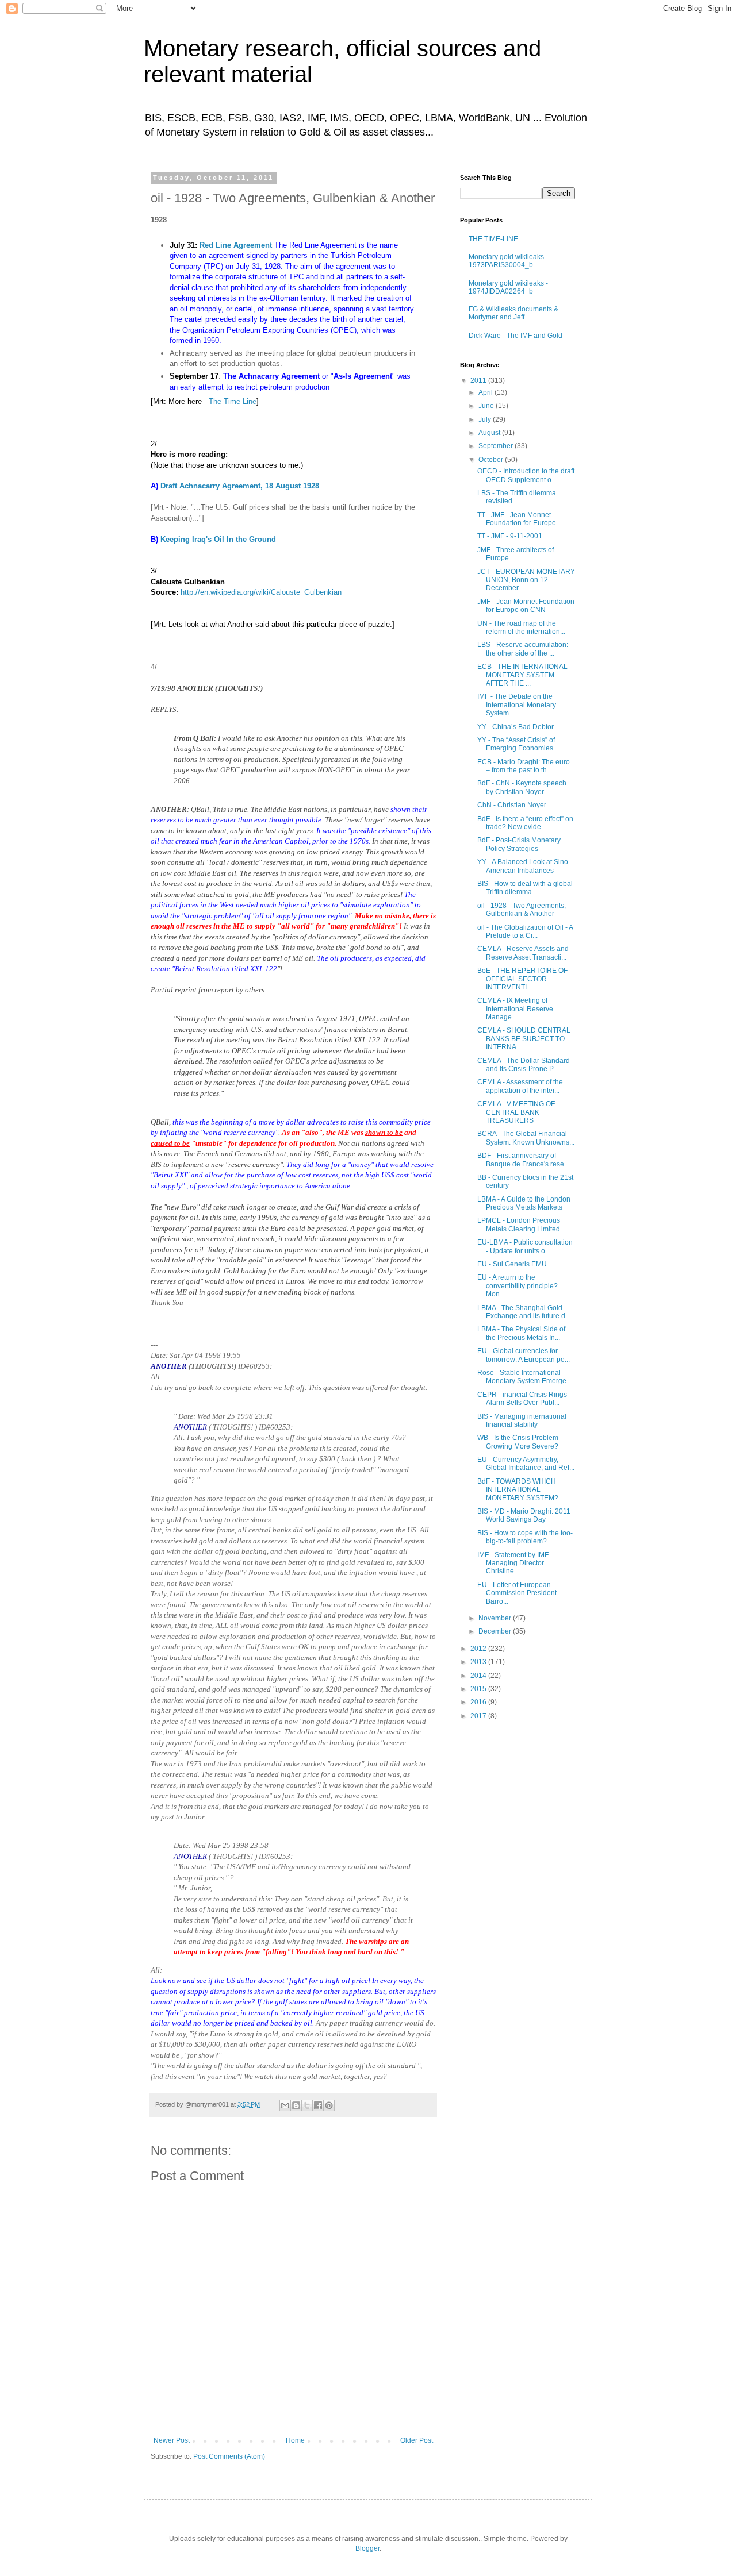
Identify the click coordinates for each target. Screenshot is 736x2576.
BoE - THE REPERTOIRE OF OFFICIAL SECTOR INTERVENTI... (522, 979)
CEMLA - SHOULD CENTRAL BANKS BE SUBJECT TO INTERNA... (524, 1039)
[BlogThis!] (296, 2105)
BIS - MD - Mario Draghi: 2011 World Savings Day (524, 1515)
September (497, 446)
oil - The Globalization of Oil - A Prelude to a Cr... (525, 931)
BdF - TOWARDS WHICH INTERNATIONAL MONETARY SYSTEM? (518, 1490)
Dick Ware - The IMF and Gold (515, 336)
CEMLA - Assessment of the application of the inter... (520, 1086)
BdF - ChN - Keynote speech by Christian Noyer (522, 787)
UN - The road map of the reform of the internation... (521, 627)
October (492, 460)
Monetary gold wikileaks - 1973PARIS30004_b (508, 261)
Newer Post (172, 2440)
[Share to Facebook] (318, 2105)
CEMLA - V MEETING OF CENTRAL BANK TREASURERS (516, 1112)
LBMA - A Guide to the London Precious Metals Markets (524, 1203)
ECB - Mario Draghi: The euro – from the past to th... (524, 766)
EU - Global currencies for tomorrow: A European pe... (524, 1355)
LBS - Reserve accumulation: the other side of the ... (523, 649)
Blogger (367, 2548)
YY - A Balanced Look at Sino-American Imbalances (524, 866)
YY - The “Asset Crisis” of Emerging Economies (516, 744)
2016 (479, 1702)
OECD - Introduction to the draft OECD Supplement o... (526, 475)
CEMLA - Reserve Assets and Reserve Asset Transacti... (523, 953)
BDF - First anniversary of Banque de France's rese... (523, 1160)
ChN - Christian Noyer (512, 805)
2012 (479, 1649)
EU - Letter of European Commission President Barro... (517, 1593)
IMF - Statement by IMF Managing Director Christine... (513, 1563)
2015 (479, 1689)
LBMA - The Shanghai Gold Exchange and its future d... (524, 1312)
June (487, 406)
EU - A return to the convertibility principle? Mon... (517, 1286)
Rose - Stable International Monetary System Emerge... (524, 1377)
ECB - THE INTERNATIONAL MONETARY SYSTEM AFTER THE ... (522, 675)
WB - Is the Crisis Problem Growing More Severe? (518, 1442)
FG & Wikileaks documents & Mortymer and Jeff (513, 313)
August (490, 433)
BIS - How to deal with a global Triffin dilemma (525, 888)
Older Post (417, 2440)
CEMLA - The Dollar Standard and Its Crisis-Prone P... (524, 1065)
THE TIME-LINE (493, 239)
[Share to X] (307, 2105)
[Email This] (285, 2105)
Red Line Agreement (236, 245)
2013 (479, 1662)
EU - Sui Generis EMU (512, 1264)
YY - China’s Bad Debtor (515, 727)
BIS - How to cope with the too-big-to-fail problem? (525, 1537)
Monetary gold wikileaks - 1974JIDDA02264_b (508, 287)
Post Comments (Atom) (229, 2456)
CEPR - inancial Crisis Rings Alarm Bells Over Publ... (522, 1399)
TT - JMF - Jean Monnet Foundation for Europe (517, 519)
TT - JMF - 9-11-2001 (510, 536)
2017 (479, 1716)
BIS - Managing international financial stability (522, 1420)
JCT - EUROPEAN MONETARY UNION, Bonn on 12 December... (526, 580)
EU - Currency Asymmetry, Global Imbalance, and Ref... (526, 1464)
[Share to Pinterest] (329, 2105)
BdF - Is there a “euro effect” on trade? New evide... (525, 823)
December (496, 1631)
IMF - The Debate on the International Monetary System (517, 705)
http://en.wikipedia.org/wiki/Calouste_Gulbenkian (261, 592)
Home (295, 2440)
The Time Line (233, 401)
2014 (479, 1676)
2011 (479, 380)
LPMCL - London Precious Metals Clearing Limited (519, 1225)
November (496, 1618)
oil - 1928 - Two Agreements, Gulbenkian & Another (522, 910)
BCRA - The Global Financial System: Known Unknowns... (526, 1138)
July (486, 419)
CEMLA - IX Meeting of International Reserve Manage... (515, 1009)
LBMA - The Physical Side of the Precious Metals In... (521, 1333)
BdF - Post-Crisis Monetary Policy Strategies (519, 844)
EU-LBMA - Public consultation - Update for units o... (525, 1246)
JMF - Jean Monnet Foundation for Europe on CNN (526, 606)
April (486, 392)
